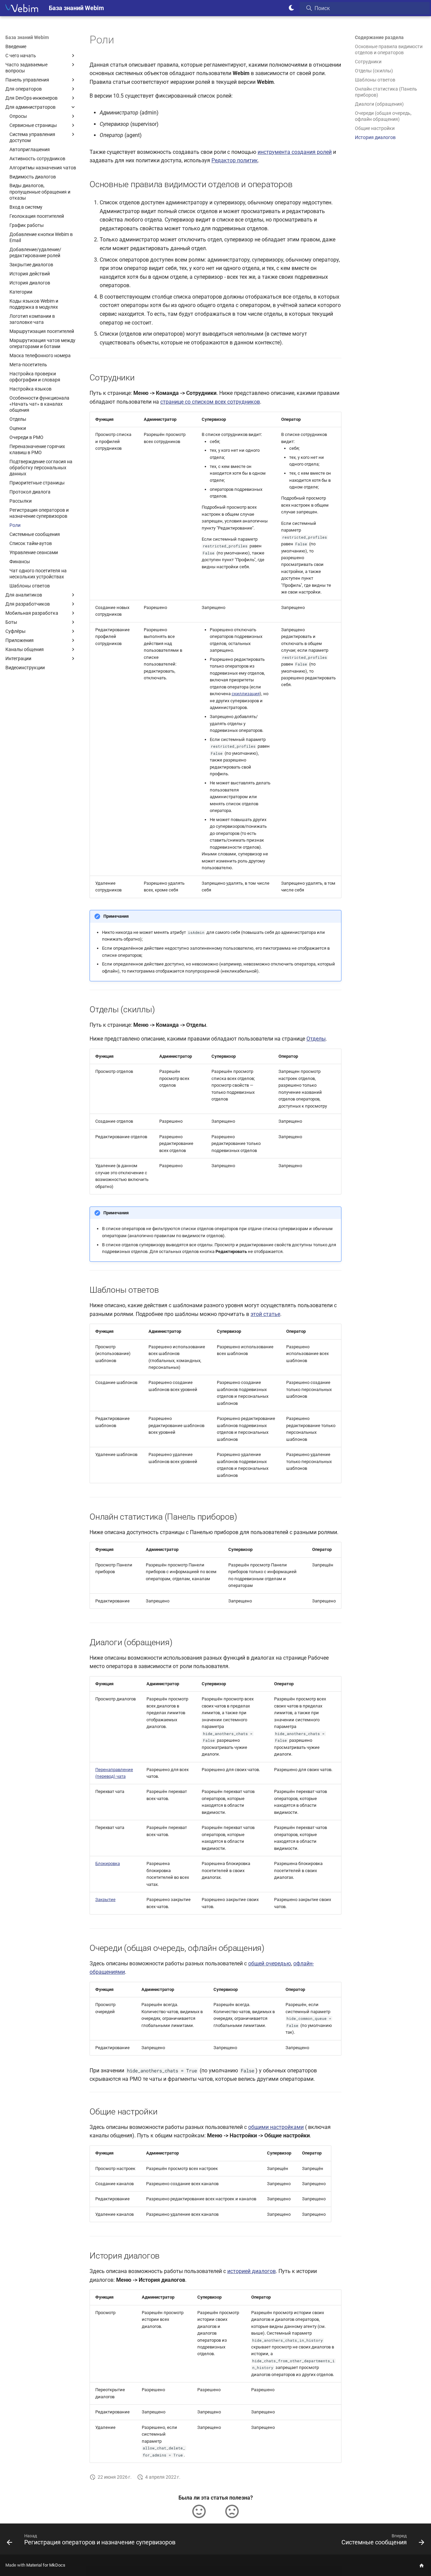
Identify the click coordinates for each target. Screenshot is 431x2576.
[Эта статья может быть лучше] (232, 2511)
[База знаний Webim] (22, 8)
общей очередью (270, 1963)
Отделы (316, 1039)
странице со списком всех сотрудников (210, 402)
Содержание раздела (379, 37)
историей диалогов (252, 2271)
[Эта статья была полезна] (199, 2511)
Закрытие (105, 1900)
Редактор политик (235, 160)
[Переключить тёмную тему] (292, 8)
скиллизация (246, 694)
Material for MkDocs (46, 2565)
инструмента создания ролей (295, 152)
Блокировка (108, 1863)
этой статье (265, 1314)
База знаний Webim (27, 37)
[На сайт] (422, 2565)
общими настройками (276, 2127)
